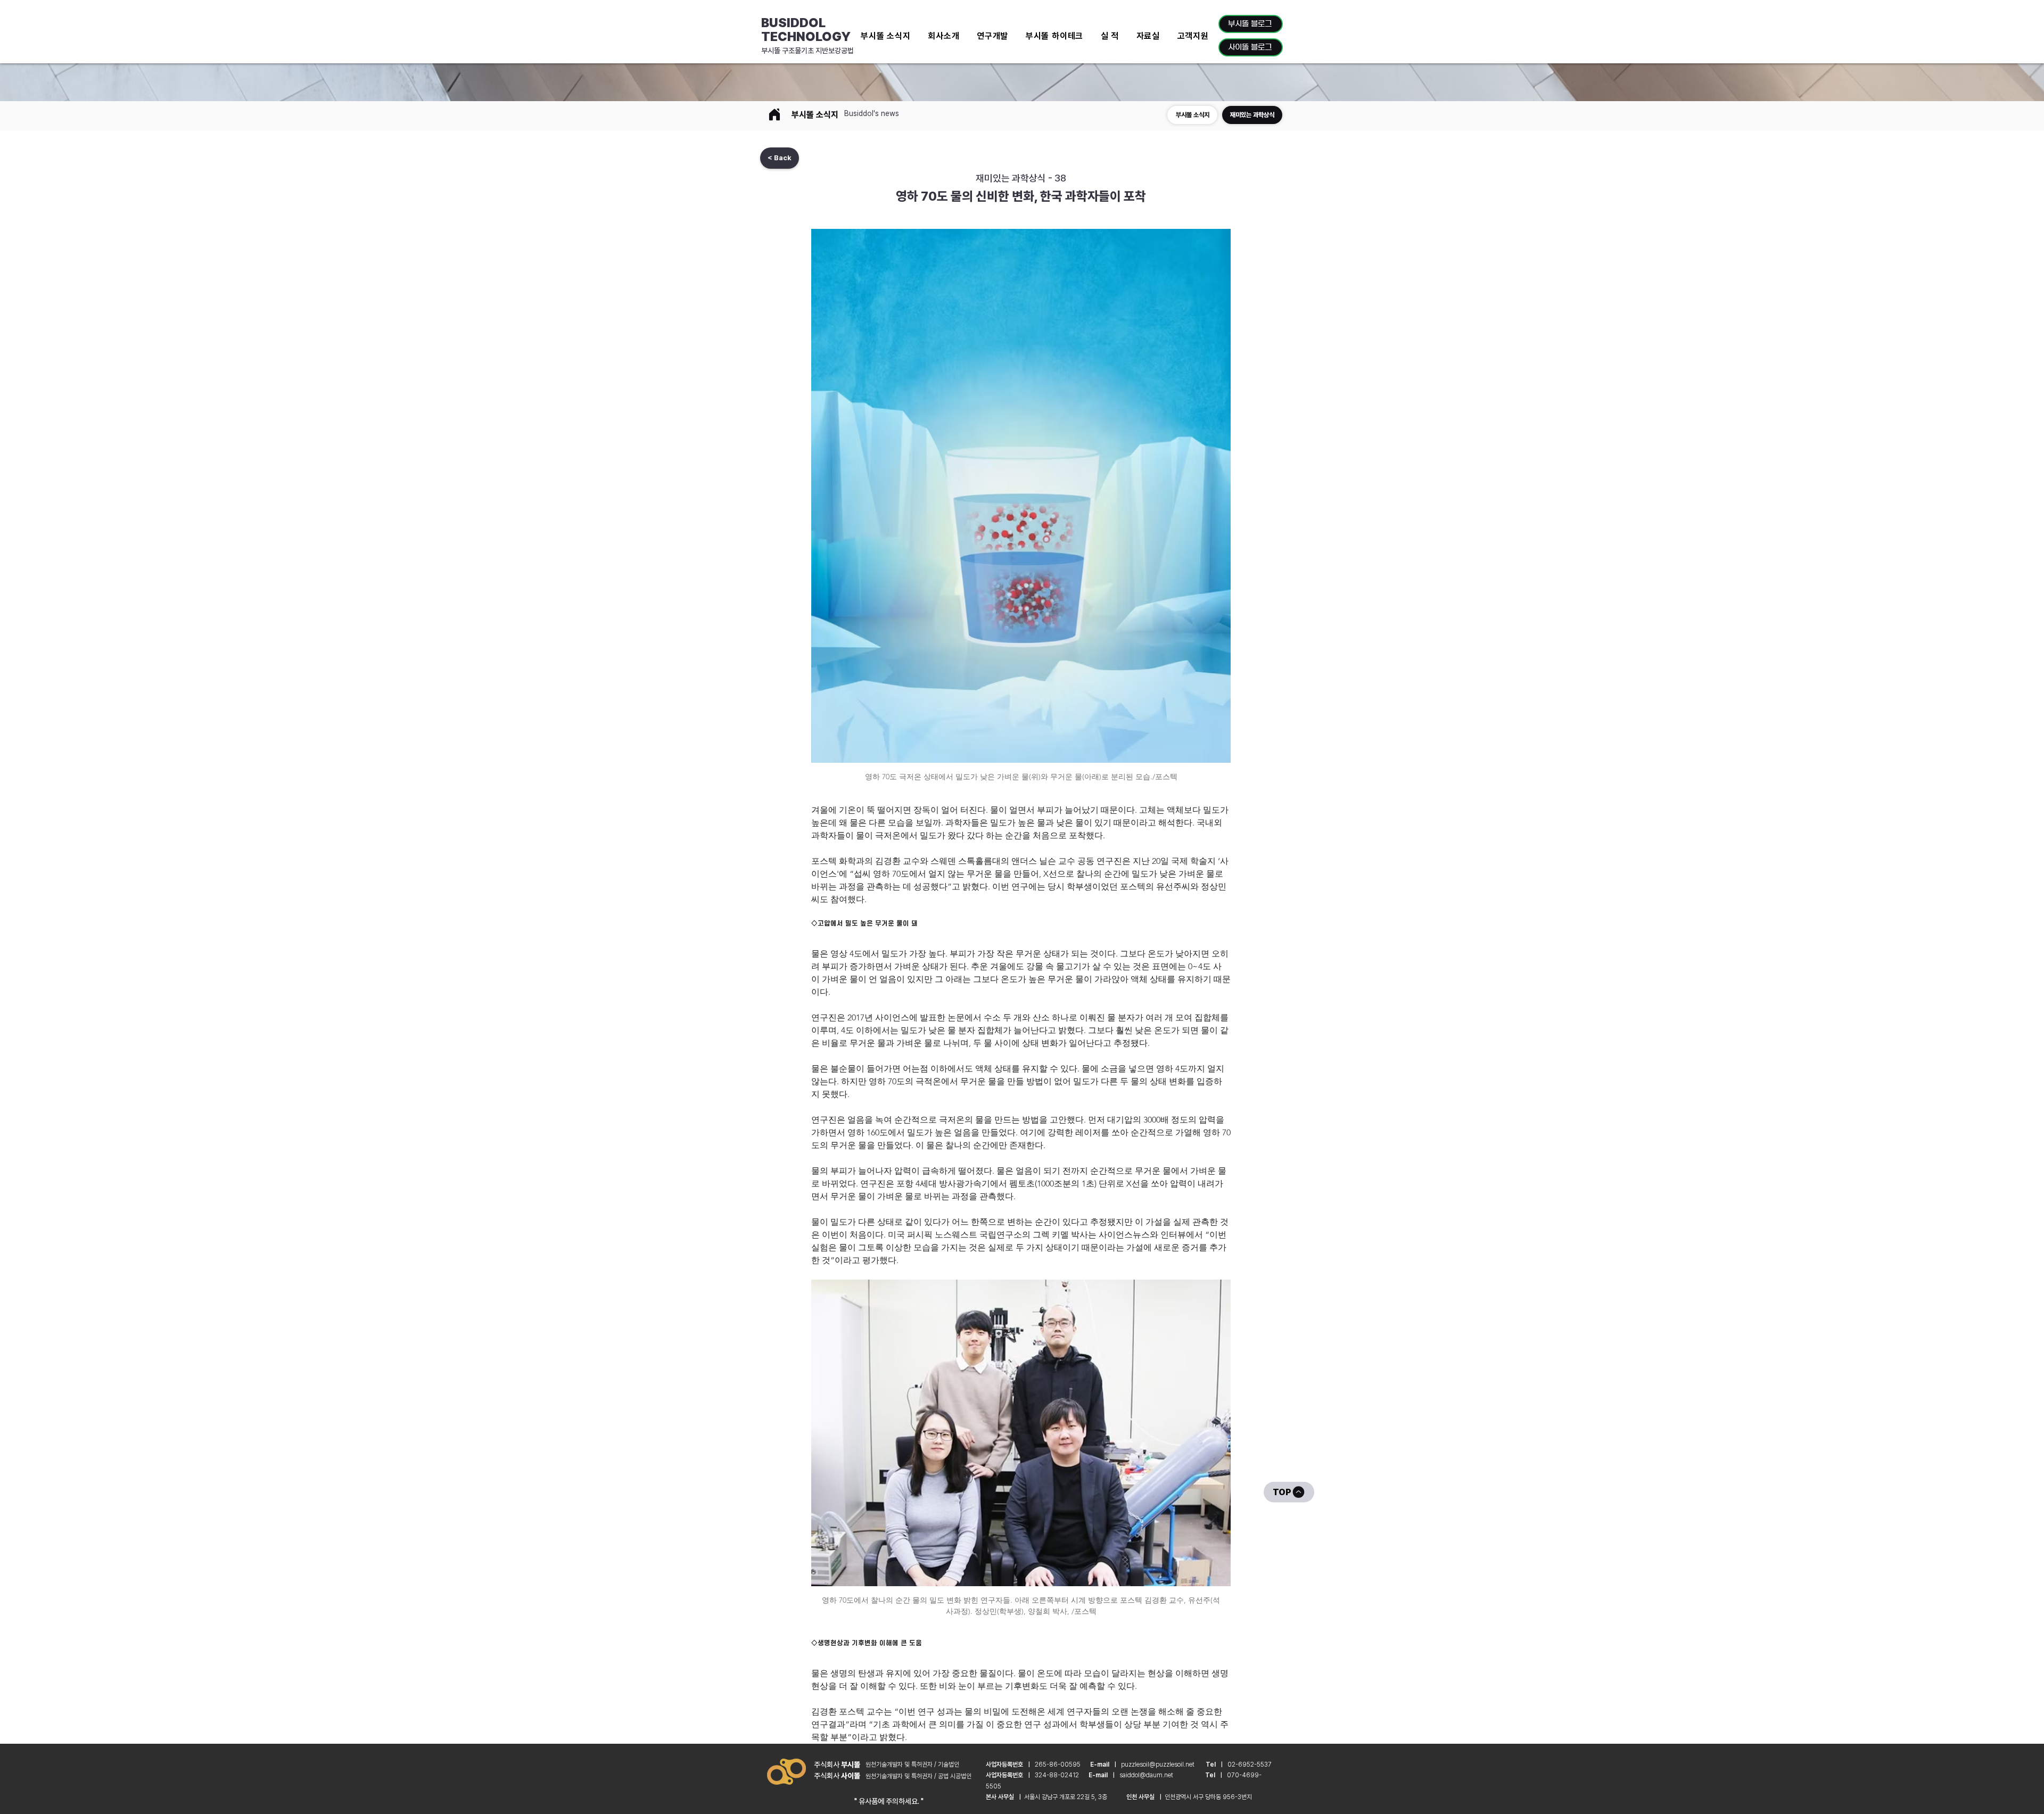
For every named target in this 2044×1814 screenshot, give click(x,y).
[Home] (774, 114)
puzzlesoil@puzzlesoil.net (1158, 1764)
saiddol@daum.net (1146, 1775)
